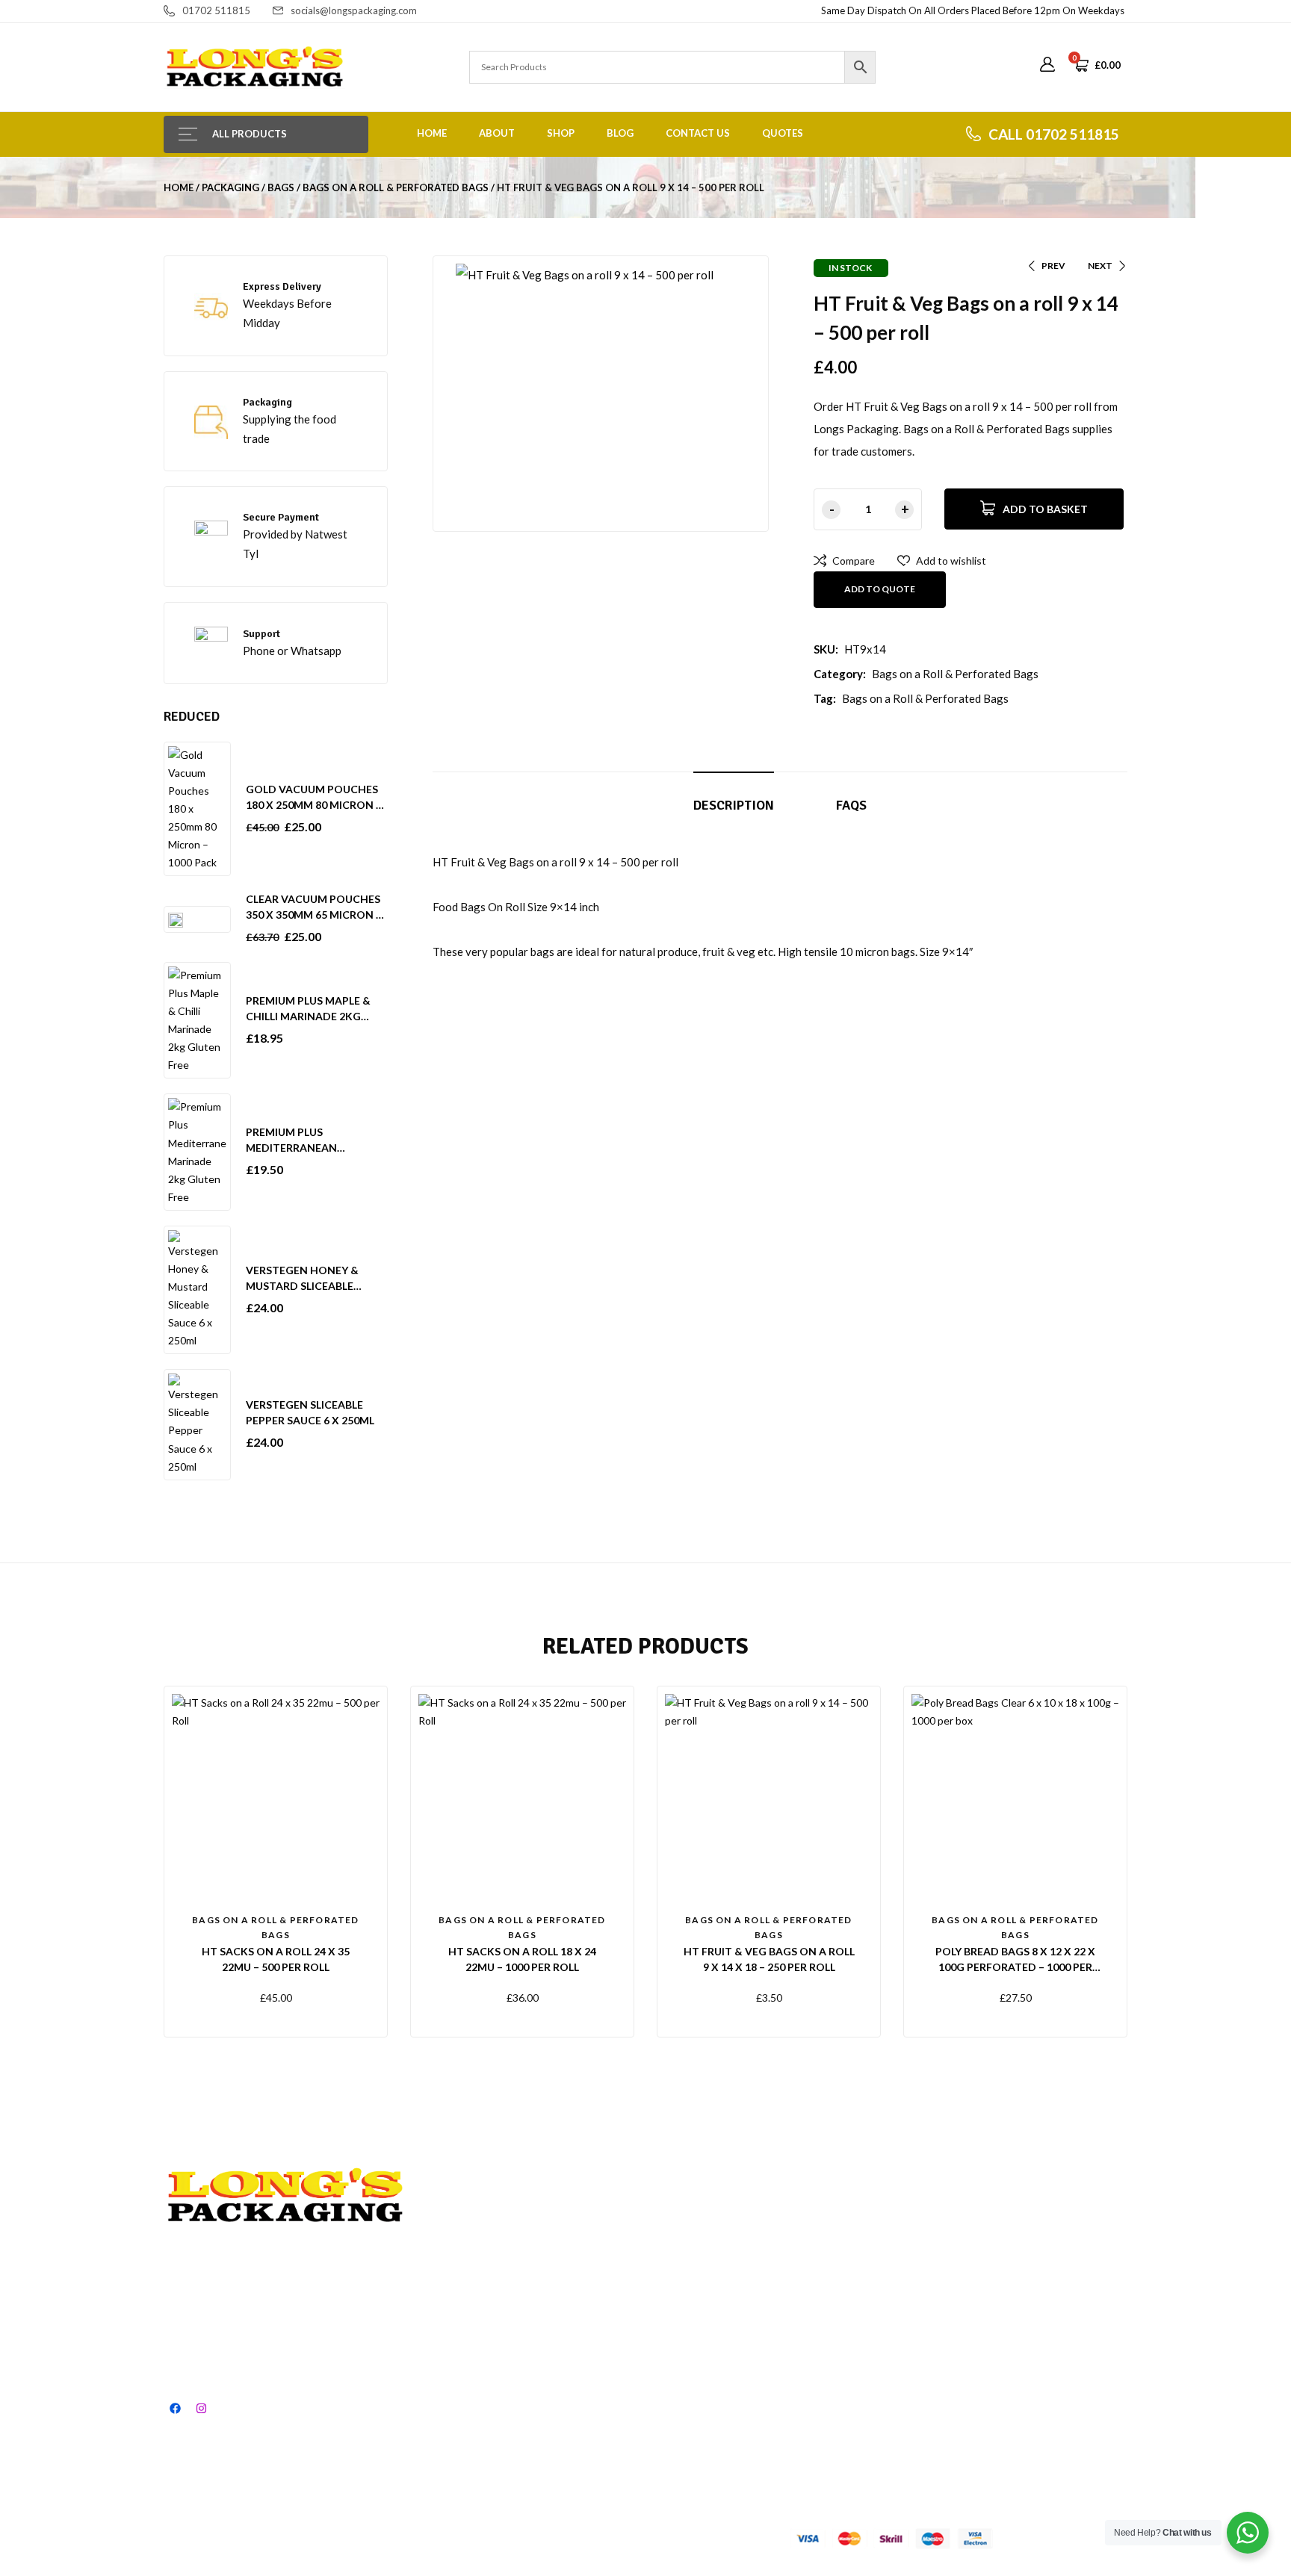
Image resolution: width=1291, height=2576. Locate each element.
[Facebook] (175, 2408)
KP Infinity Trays (894, 2351)
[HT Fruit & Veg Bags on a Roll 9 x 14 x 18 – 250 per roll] (769, 1798)
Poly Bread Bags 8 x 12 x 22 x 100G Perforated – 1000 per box (1015, 1967)
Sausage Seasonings (1049, 2297)
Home (432, 133)
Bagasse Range (891, 2324)
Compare (854, 561)
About (497, 133)
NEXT (1100, 266)
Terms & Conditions (745, 2297)
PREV (1053, 266)
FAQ (709, 2243)
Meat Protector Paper (906, 2297)
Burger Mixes (1032, 2351)
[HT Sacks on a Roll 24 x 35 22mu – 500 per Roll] (276, 1798)
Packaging (230, 187)
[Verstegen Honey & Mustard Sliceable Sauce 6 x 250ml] (197, 1289)
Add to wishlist (951, 561)
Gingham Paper (891, 2243)
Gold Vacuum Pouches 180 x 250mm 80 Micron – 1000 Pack (314, 805)
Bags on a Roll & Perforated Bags (396, 187)
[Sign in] (1047, 65)
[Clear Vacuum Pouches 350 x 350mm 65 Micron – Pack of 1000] (176, 919)
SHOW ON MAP (205, 2445)
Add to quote (880, 589)
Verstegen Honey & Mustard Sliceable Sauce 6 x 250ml (302, 1286)
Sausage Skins (1034, 2324)
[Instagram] (201, 2408)
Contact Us (698, 133)
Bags (281, 187)
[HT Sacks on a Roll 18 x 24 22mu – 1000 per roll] (522, 1798)
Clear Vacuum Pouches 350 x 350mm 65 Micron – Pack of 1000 (314, 915)
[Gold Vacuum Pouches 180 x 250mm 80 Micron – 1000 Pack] (197, 808)
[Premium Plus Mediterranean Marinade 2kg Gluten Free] (197, 1151)
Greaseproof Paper (900, 2270)
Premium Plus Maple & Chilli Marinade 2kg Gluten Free (308, 1016)
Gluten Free (1029, 2243)
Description (734, 805)
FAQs (851, 805)
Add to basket (1045, 509)
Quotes (783, 133)
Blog (620, 133)
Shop (561, 133)
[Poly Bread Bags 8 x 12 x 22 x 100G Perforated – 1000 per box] (1015, 1798)
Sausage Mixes (1036, 2270)
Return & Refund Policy (753, 2270)
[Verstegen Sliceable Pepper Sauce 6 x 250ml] (197, 1423)
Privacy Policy (730, 2324)
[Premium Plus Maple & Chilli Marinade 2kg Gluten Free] (197, 1019)
